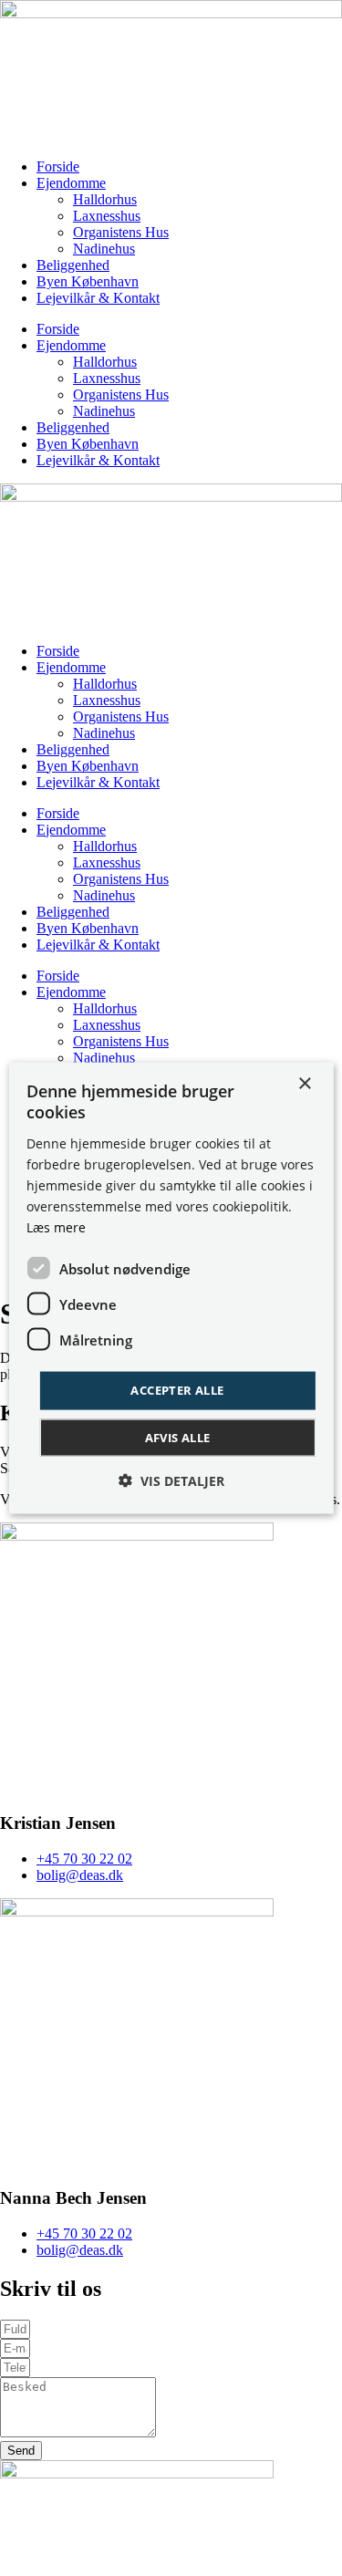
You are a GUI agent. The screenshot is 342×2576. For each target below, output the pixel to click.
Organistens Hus (121, 232)
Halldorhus (105, 199)
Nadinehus (104, 249)
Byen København (88, 281)
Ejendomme (71, 183)
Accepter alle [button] (177, 1390)
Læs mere (56, 1227)
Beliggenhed (73, 265)
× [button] (304, 1084)
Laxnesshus (107, 216)
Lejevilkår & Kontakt (98, 298)
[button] (171, 1480)
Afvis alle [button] (178, 1437)
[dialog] (171, 1288)
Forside (58, 166)
